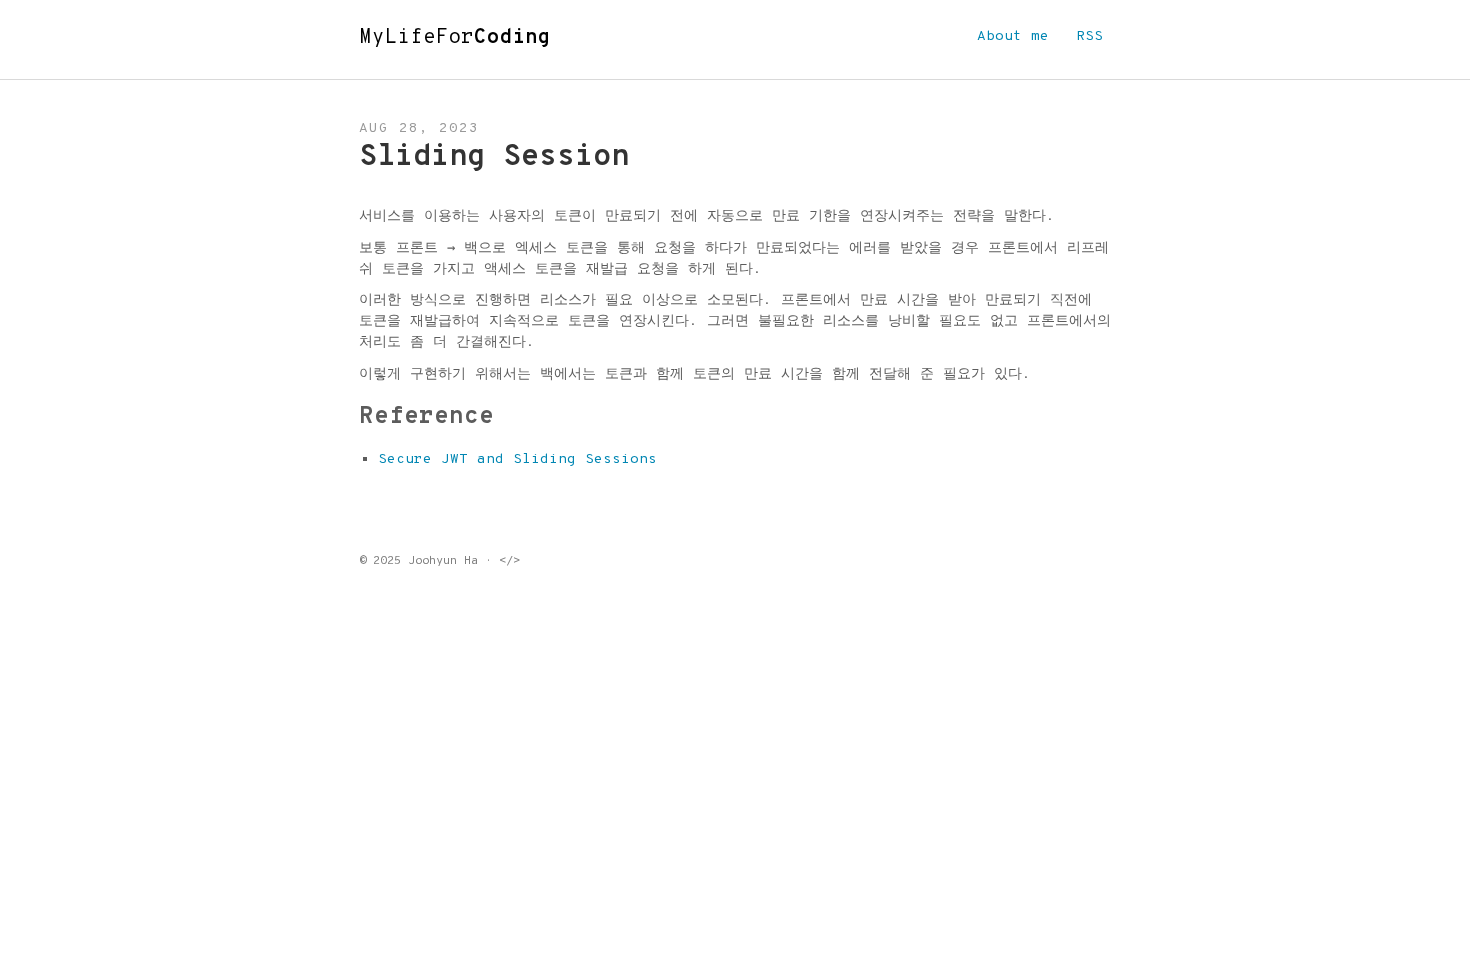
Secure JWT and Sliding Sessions (517, 459)
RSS (1089, 36)
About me (1013, 36)
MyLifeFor (455, 38)
